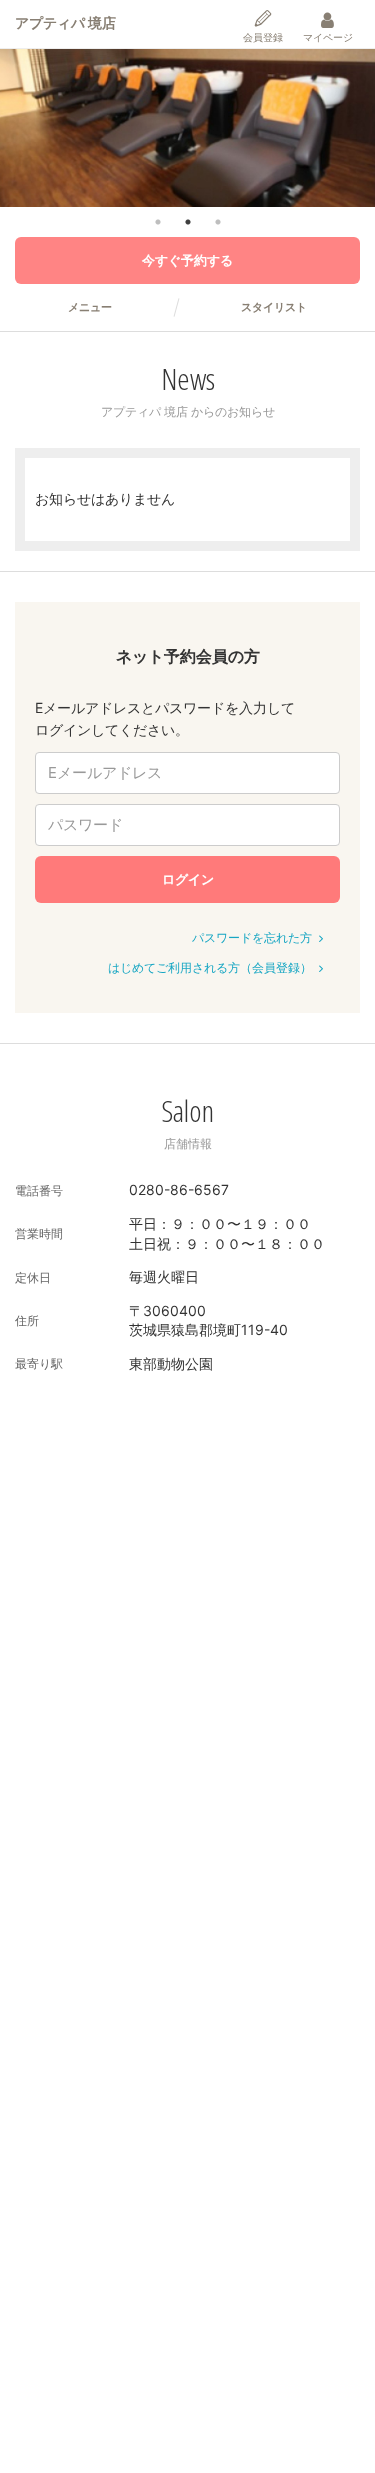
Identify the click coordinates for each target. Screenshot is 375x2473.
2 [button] (188, 222)
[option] (187, 127)
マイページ (328, 37)
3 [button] (218, 222)
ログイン (188, 879)
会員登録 (263, 37)
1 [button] (158, 222)
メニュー (90, 307)
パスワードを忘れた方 (252, 937)
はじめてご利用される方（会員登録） (210, 967)
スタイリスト (274, 307)
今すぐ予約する (187, 260)
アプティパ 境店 (65, 22)
